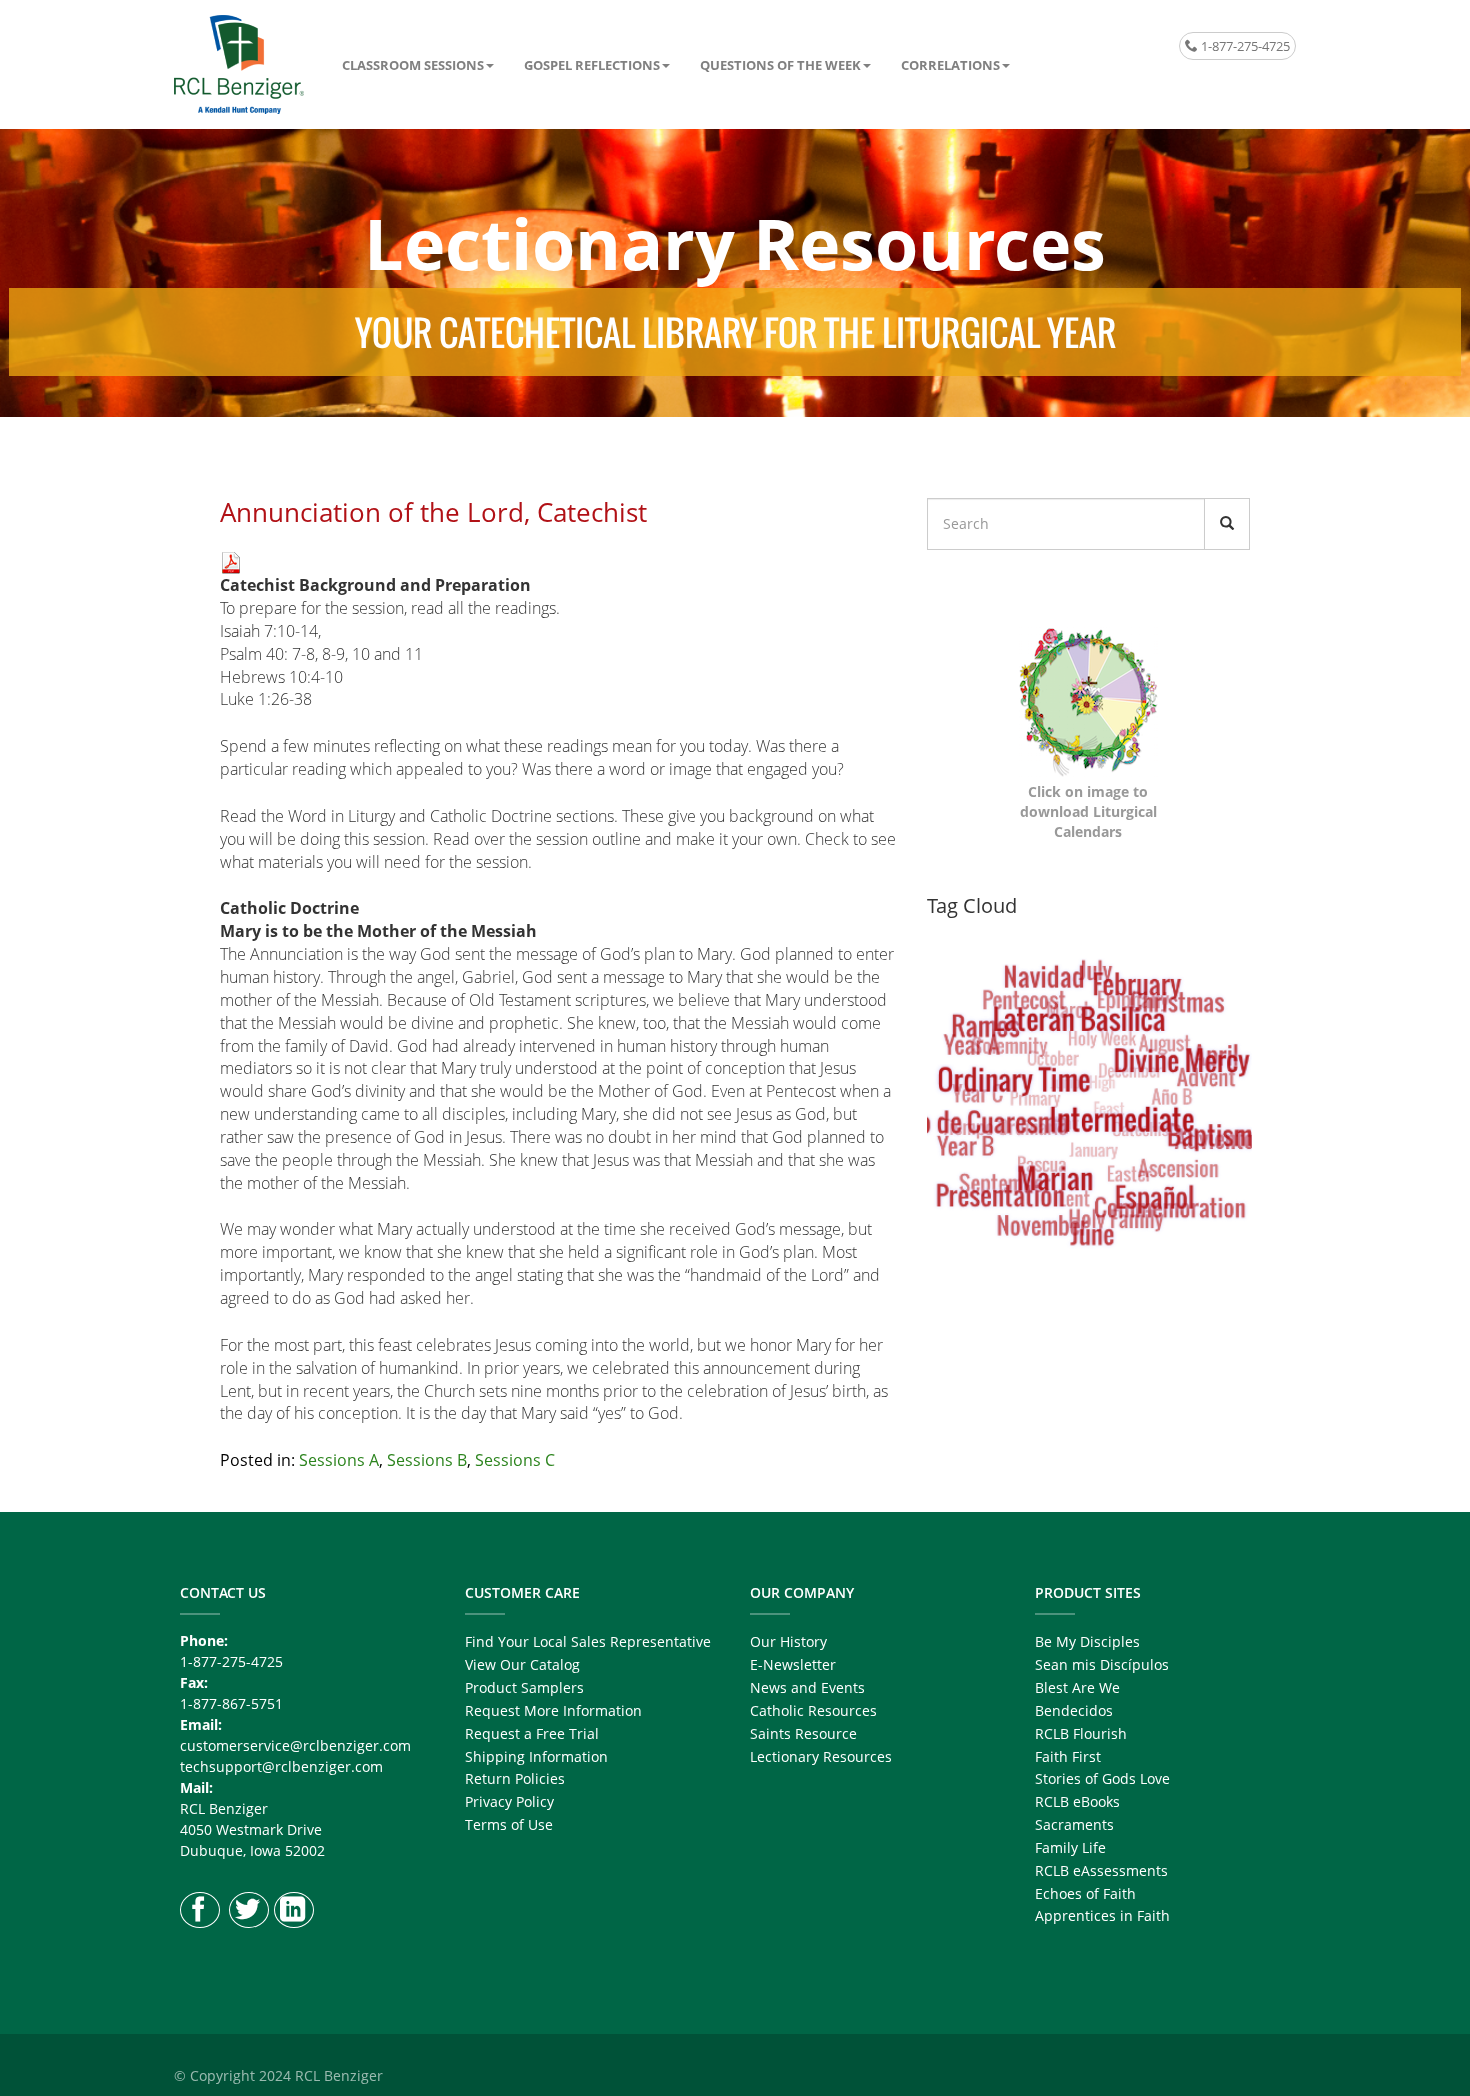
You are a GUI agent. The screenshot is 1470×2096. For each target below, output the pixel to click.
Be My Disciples (1087, 1641)
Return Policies (515, 1778)
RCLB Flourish (1081, 1733)
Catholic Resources (813, 1710)
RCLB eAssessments (1101, 1870)
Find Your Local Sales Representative (588, 1641)
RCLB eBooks (1077, 1801)
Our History (788, 1641)
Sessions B (427, 1460)
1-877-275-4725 (1244, 46)
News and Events (807, 1687)
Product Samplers (524, 1687)
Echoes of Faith (1085, 1893)
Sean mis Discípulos (1102, 1664)
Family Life (1070, 1847)
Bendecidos (1074, 1710)
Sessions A (339, 1460)
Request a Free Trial (532, 1733)
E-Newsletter (793, 1664)
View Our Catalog (522, 1664)
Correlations (950, 65)
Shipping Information (536, 1756)
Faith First (1068, 1756)
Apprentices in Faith (1102, 1915)
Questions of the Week (780, 65)
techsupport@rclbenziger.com (281, 1766)
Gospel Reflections (592, 65)
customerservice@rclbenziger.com (295, 1745)
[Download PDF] (231, 561)
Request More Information (553, 1710)
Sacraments (1074, 1824)
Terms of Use (509, 1824)
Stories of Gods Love (1102, 1778)
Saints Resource (803, 1733)
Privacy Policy (509, 1801)
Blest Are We (1077, 1687)
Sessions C (515, 1460)
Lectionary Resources (821, 1756)
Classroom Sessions (413, 65)
